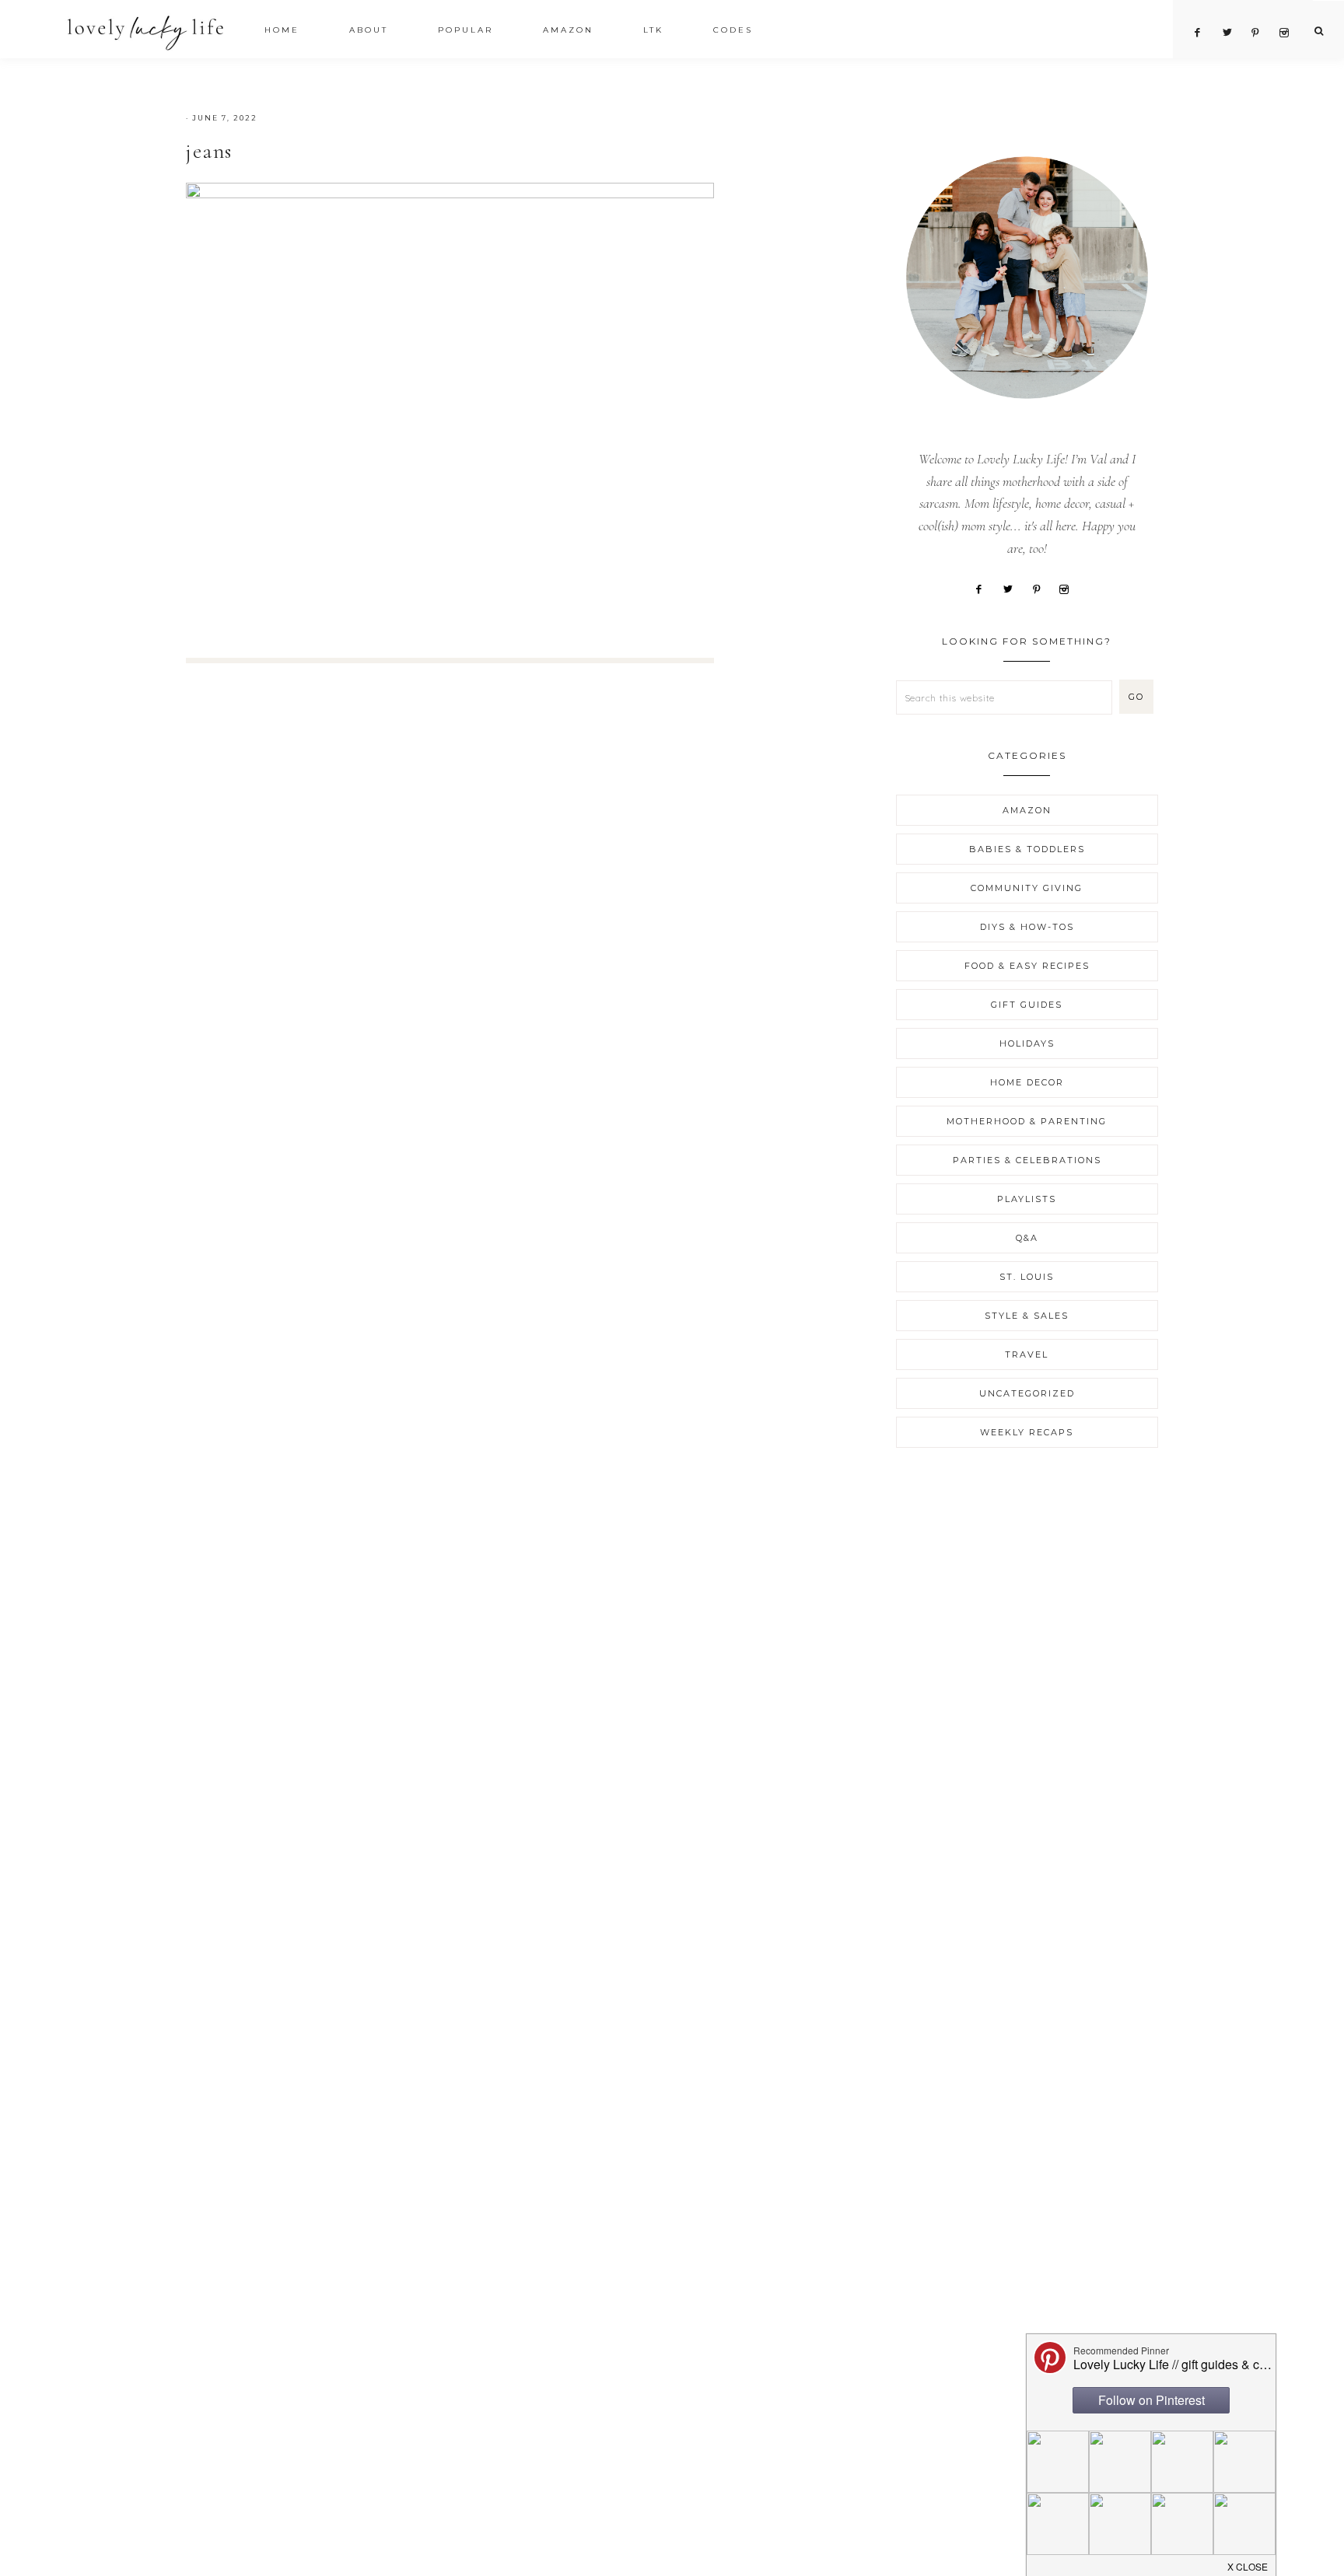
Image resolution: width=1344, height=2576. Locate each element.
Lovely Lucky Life (146, 32)
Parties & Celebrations (1027, 1160)
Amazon (1027, 810)
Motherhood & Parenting (1027, 1121)
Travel (1027, 1354)
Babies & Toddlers (1027, 849)
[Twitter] (1013, 588)
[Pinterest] (1042, 588)
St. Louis (1027, 1277)
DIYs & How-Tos (1027, 927)
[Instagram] (1069, 588)
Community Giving (1027, 888)
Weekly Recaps (1027, 1432)
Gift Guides (1027, 1005)
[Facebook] (984, 588)
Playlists (1027, 1199)
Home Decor (1027, 1082)
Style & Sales (1027, 1316)
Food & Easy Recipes (1027, 966)
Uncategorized (1027, 1393)
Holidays (1027, 1043)
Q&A (1027, 1238)
